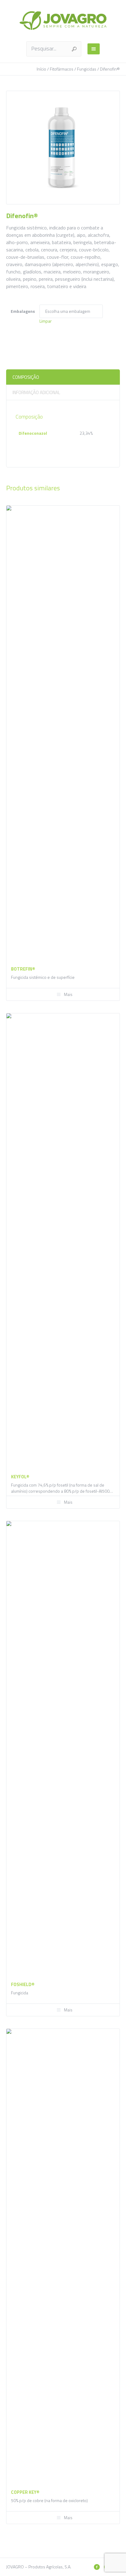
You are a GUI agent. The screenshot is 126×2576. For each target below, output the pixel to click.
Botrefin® (23, 969)
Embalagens (23, 311)
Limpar (46, 321)
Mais (68, 994)
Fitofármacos (62, 69)
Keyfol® (20, 1477)
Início (41, 69)
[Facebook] (97, 2567)
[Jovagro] (63, 20)
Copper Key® (25, 2492)
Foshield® (23, 1984)
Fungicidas (87, 69)
